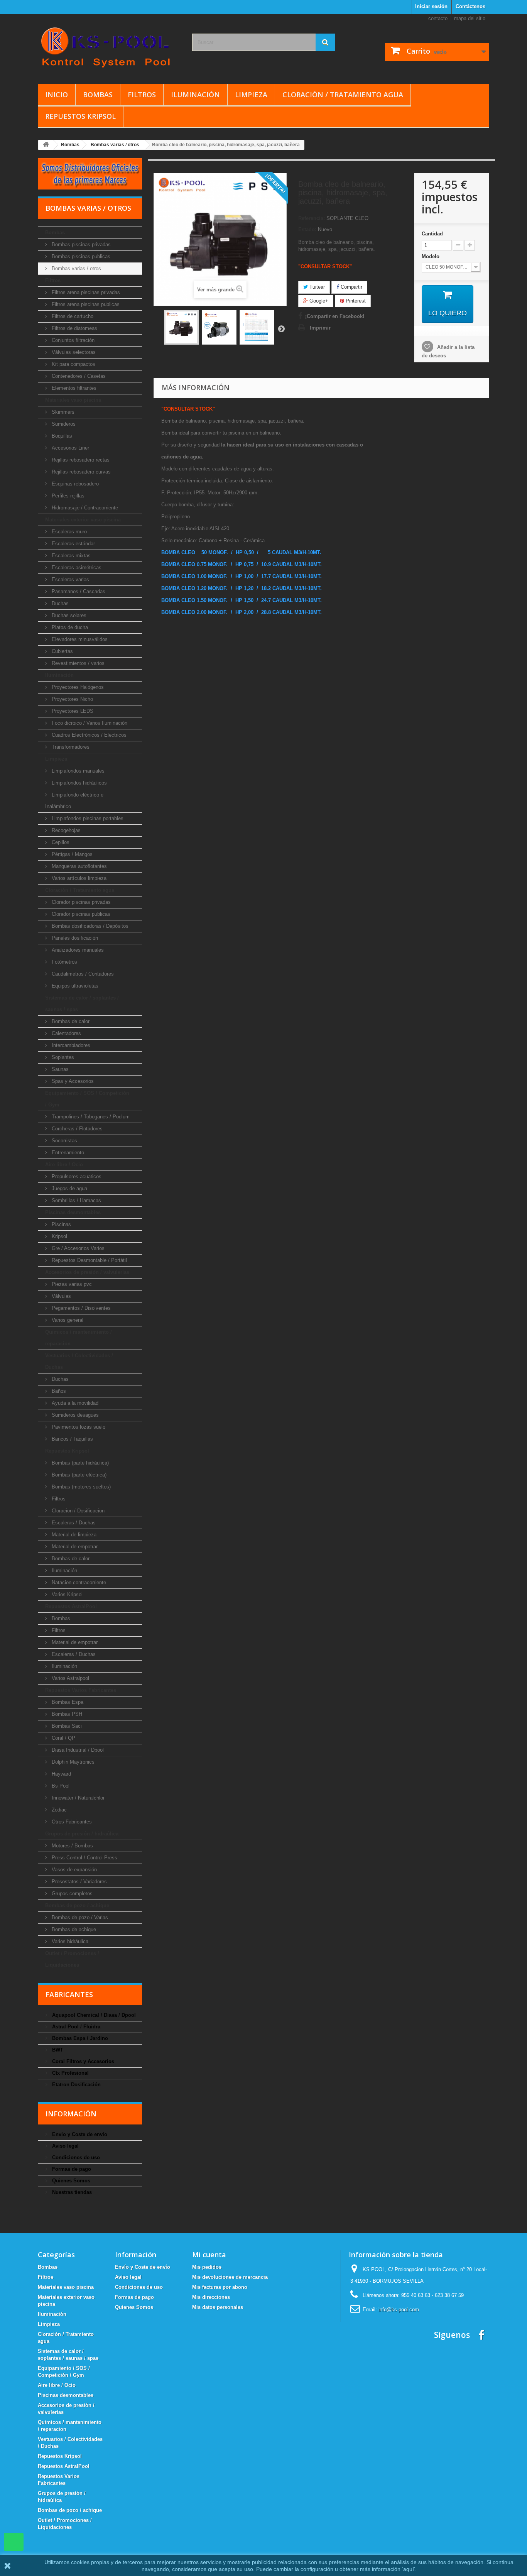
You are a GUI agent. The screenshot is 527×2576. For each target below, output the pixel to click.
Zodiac (58, 1810)
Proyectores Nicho (72, 699)
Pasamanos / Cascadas (78, 591)
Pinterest (355, 301)
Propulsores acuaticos (76, 1176)
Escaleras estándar (73, 544)
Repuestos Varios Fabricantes (81, 1690)
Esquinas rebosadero (74, 484)
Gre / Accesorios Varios (77, 1248)
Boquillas (61, 436)
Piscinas (61, 1224)
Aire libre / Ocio (64, 1165)
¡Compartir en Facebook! (335, 316)
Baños (58, 1391)
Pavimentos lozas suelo (78, 1427)
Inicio (57, 95)
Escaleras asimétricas (76, 567)
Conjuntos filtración (72, 340)
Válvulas (61, 1296)
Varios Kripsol (66, 1594)
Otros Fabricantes (71, 1822)
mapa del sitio (470, 18)
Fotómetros (64, 962)
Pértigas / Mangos (71, 854)
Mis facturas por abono (220, 2287)
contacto (438, 18)
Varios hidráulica (69, 1941)
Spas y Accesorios (72, 1081)
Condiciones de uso (75, 2157)
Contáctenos (470, 6)
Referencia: (312, 218)
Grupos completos (71, 1894)
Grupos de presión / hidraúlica (82, 1834)
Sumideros (63, 424)
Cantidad (432, 234)
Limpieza (251, 95)
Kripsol (59, 1236)
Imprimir (320, 328)
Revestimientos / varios (77, 663)
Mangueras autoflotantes (79, 866)
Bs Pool (60, 1786)
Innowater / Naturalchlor (77, 1798)
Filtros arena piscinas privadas (85, 292)
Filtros (142, 95)
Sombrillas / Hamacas (76, 1200)
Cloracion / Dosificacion (77, 1511)
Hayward (61, 1774)
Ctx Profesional (70, 2073)
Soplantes (62, 1057)
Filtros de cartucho (72, 316)
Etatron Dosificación (76, 2085)
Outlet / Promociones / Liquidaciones (72, 1959)
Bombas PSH (66, 1714)
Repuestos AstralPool (71, 1606)
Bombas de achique (73, 1929)
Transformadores (70, 747)
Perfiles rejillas (67, 496)
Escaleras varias (70, 579)
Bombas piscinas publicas (80, 256)
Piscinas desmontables (73, 1212)
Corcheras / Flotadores (76, 1129)
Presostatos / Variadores (79, 1882)
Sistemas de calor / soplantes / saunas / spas (82, 1004)
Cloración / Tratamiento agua (343, 95)
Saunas (59, 1069)
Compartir (351, 287)
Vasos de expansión (73, 1870)
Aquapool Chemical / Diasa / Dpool (93, 2015)
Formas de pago (71, 2169)
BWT (57, 2050)
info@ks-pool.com (399, 2310)
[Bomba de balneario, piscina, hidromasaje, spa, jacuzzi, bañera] (181, 327)
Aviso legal (65, 2146)
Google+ (318, 301)
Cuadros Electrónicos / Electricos (88, 735)
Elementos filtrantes (73, 388)
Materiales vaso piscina (73, 400)
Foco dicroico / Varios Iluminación (89, 723)
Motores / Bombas (72, 1846)
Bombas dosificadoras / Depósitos (89, 926)
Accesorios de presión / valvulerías (87, 1272)
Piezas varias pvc (71, 1284)
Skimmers (62, 412)
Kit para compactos (73, 364)
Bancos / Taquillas (72, 1439)
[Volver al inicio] (46, 145)
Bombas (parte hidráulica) (79, 1463)
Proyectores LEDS (72, 711)
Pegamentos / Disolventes (80, 1308)
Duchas (59, 603)
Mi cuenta (209, 2255)
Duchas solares (68, 615)
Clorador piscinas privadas (80, 902)
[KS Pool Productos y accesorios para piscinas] (109, 47)
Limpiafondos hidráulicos (79, 783)
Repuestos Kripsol (80, 116)
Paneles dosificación (74, 938)
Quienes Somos (70, 2181)
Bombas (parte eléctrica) (78, 1475)
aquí (409, 2569)
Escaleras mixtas (70, 556)
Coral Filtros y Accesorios (82, 2061)
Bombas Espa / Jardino (79, 2038)
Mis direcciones (211, 2297)
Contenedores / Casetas (78, 376)
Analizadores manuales (77, 950)
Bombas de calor (70, 1021)
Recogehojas (65, 830)
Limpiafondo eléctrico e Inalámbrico (74, 801)
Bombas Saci (66, 1726)
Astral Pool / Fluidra (75, 2027)
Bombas (98, 95)
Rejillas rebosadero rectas (80, 460)
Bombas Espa (67, 1702)
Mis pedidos (207, 2267)
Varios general (67, 1320)
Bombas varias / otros (76, 268)
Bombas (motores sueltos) (80, 1487)
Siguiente (281, 328)
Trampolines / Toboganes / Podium (90, 1117)
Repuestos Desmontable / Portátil (89, 1260)
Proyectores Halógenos (77, 687)
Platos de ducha (69, 627)
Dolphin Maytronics (72, 1762)
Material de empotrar (74, 1547)
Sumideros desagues (74, 1415)
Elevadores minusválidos (79, 639)
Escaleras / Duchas (73, 1523)
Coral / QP (63, 1738)
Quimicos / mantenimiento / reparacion (79, 1338)
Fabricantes (69, 1994)
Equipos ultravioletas (74, 986)
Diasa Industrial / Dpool (77, 1750)
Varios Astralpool (70, 1678)
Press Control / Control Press (84, 1858)
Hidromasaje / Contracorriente (84, 508)
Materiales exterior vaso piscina (83, 520)
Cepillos (60, 842)
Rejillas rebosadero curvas (80, 472)
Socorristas (64, 1141)
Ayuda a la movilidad (74, 1403)
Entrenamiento (67, 1153)
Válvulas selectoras (73, 352)
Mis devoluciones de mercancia (230, 2277)
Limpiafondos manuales (77, 771)
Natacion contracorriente (78, 1582)
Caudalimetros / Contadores (82, 974)
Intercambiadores (70, 1045)
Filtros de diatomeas (74, 328)
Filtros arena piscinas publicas (85, 304)
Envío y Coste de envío (79, 2134)
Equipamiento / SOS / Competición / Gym (87, 1099)
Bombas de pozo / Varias (79, 1917)
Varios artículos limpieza (78, 878)
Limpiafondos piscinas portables (87, 818)
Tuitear (316, 287)
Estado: (307, 229)
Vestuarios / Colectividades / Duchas (79, 1361)
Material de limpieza (73, 1535)
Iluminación (195, 95)
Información (71, 2114)
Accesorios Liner (70, 448)
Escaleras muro (68, 532)
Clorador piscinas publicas (80, 914)
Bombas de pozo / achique (77, 1905)
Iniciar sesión (431, 6)
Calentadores (66, 1033)
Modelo (431, 256)
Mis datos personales (218, 2307)
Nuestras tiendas (71, 2192)
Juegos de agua (69, 1188)
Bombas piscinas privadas (80, 244)
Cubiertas (62, 651)
